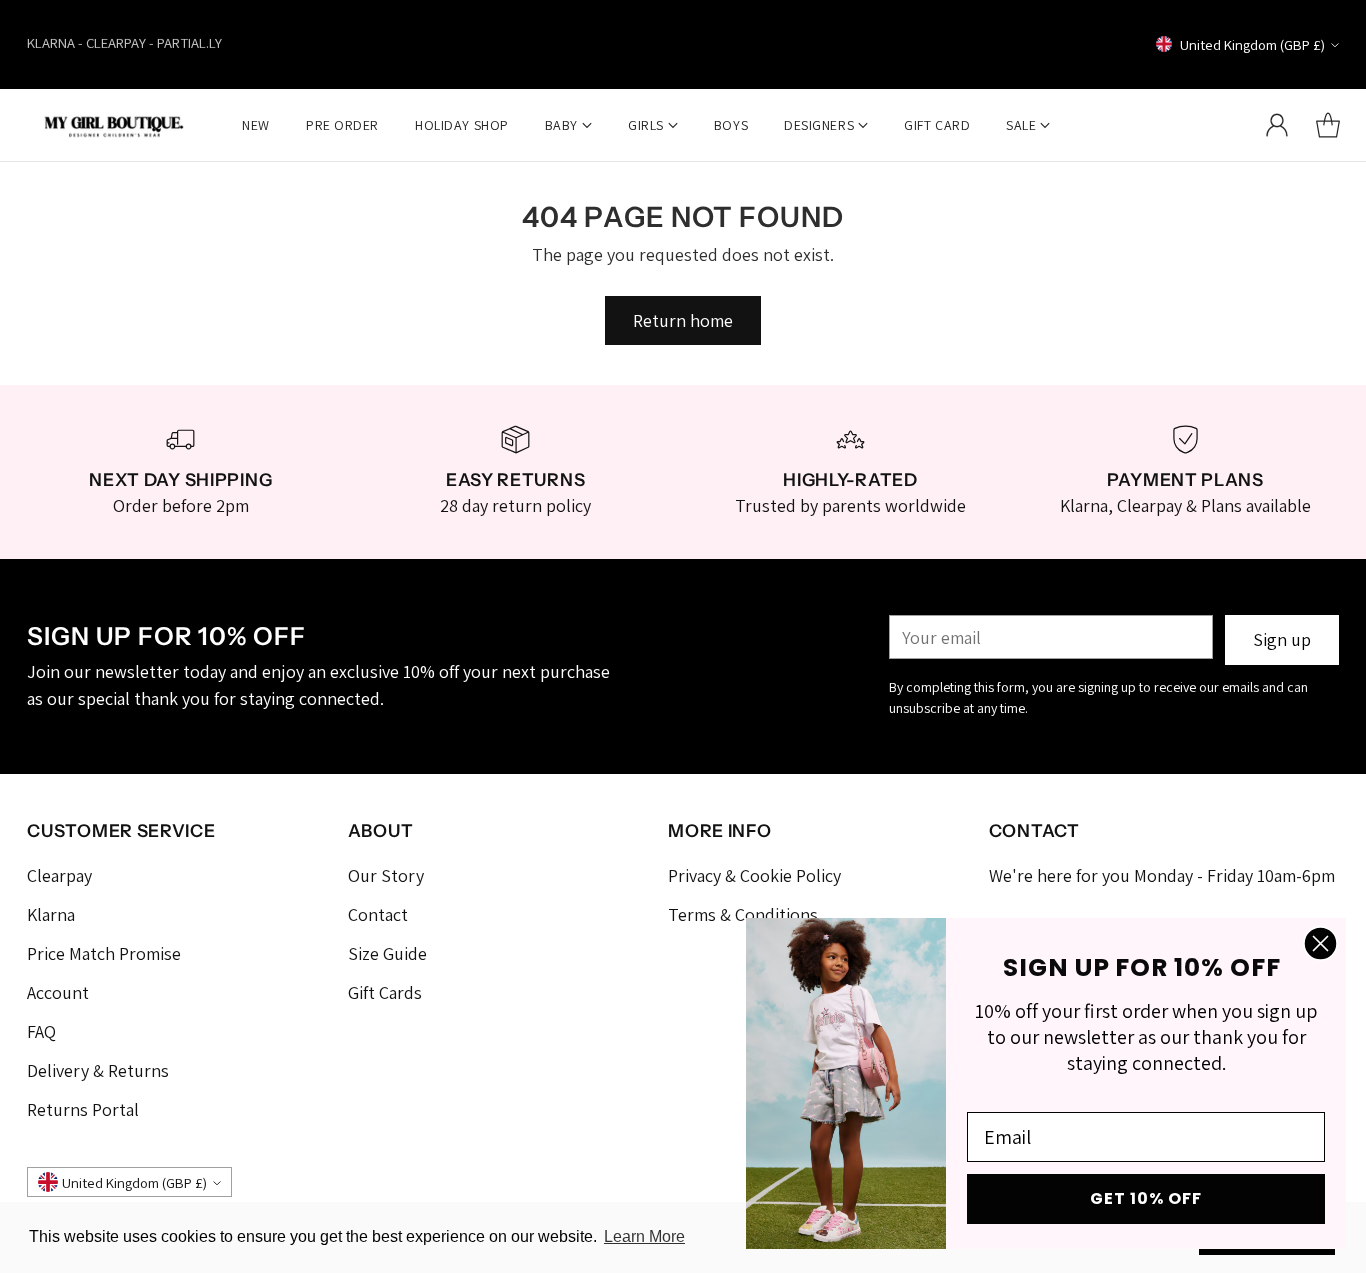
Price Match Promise (104, 953)
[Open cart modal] (1328, 125)
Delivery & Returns (98, 1070)
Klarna (51, 914)
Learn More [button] (644, 1236)
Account (58, 992)
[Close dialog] (1320, 943)
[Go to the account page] (1277, 125)
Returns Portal (83, 1109)
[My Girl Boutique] (114, 124)
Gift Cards (385, 992)
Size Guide (387, 953)
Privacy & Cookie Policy (754, 875)
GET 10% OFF (1146, 1198)
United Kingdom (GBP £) (1252, 44)
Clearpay (59, 875)
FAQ (41, 1031)
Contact (378, 914)
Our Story (386, 875)
